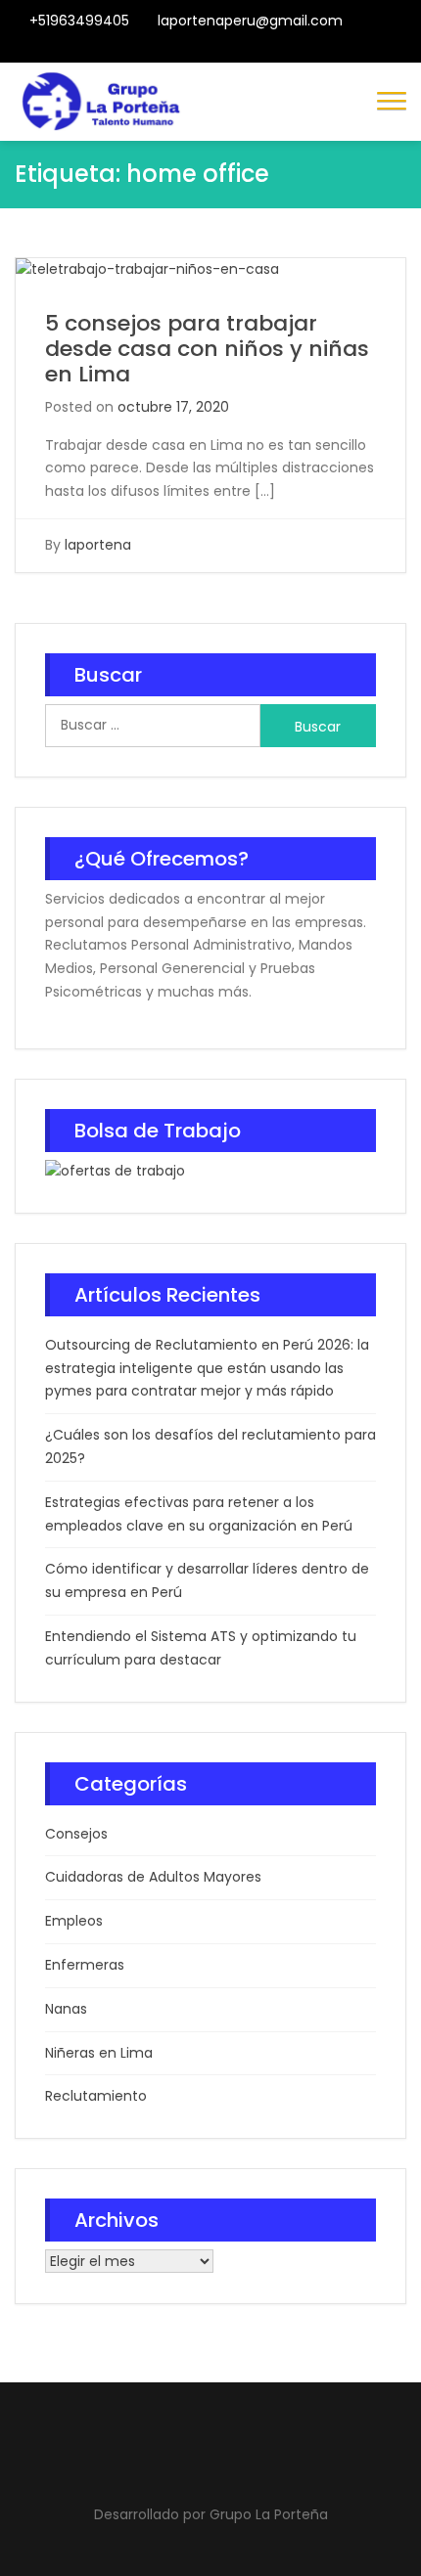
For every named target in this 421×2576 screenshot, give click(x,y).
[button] (392, 99)
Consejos (76, 1834)
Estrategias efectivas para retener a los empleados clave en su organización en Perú (199, 1514)
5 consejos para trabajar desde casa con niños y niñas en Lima (207, 349)
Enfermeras (85, 1965)
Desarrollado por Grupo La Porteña (211, 2514)
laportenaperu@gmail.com (250, 21)
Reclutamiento (96, 2096)
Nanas (66, 2009)
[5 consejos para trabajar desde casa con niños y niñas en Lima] (147, 269)
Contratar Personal (227, 50)
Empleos (74, 1921)
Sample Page (275, 50)
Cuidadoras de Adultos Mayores (153, 1877)
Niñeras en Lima (99, 2053)
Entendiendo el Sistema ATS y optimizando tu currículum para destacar (201, 1648)
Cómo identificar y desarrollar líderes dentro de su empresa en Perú (207, 1580)
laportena (98, 545)
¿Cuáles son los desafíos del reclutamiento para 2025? (210, 1446)
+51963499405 (79, 21)
